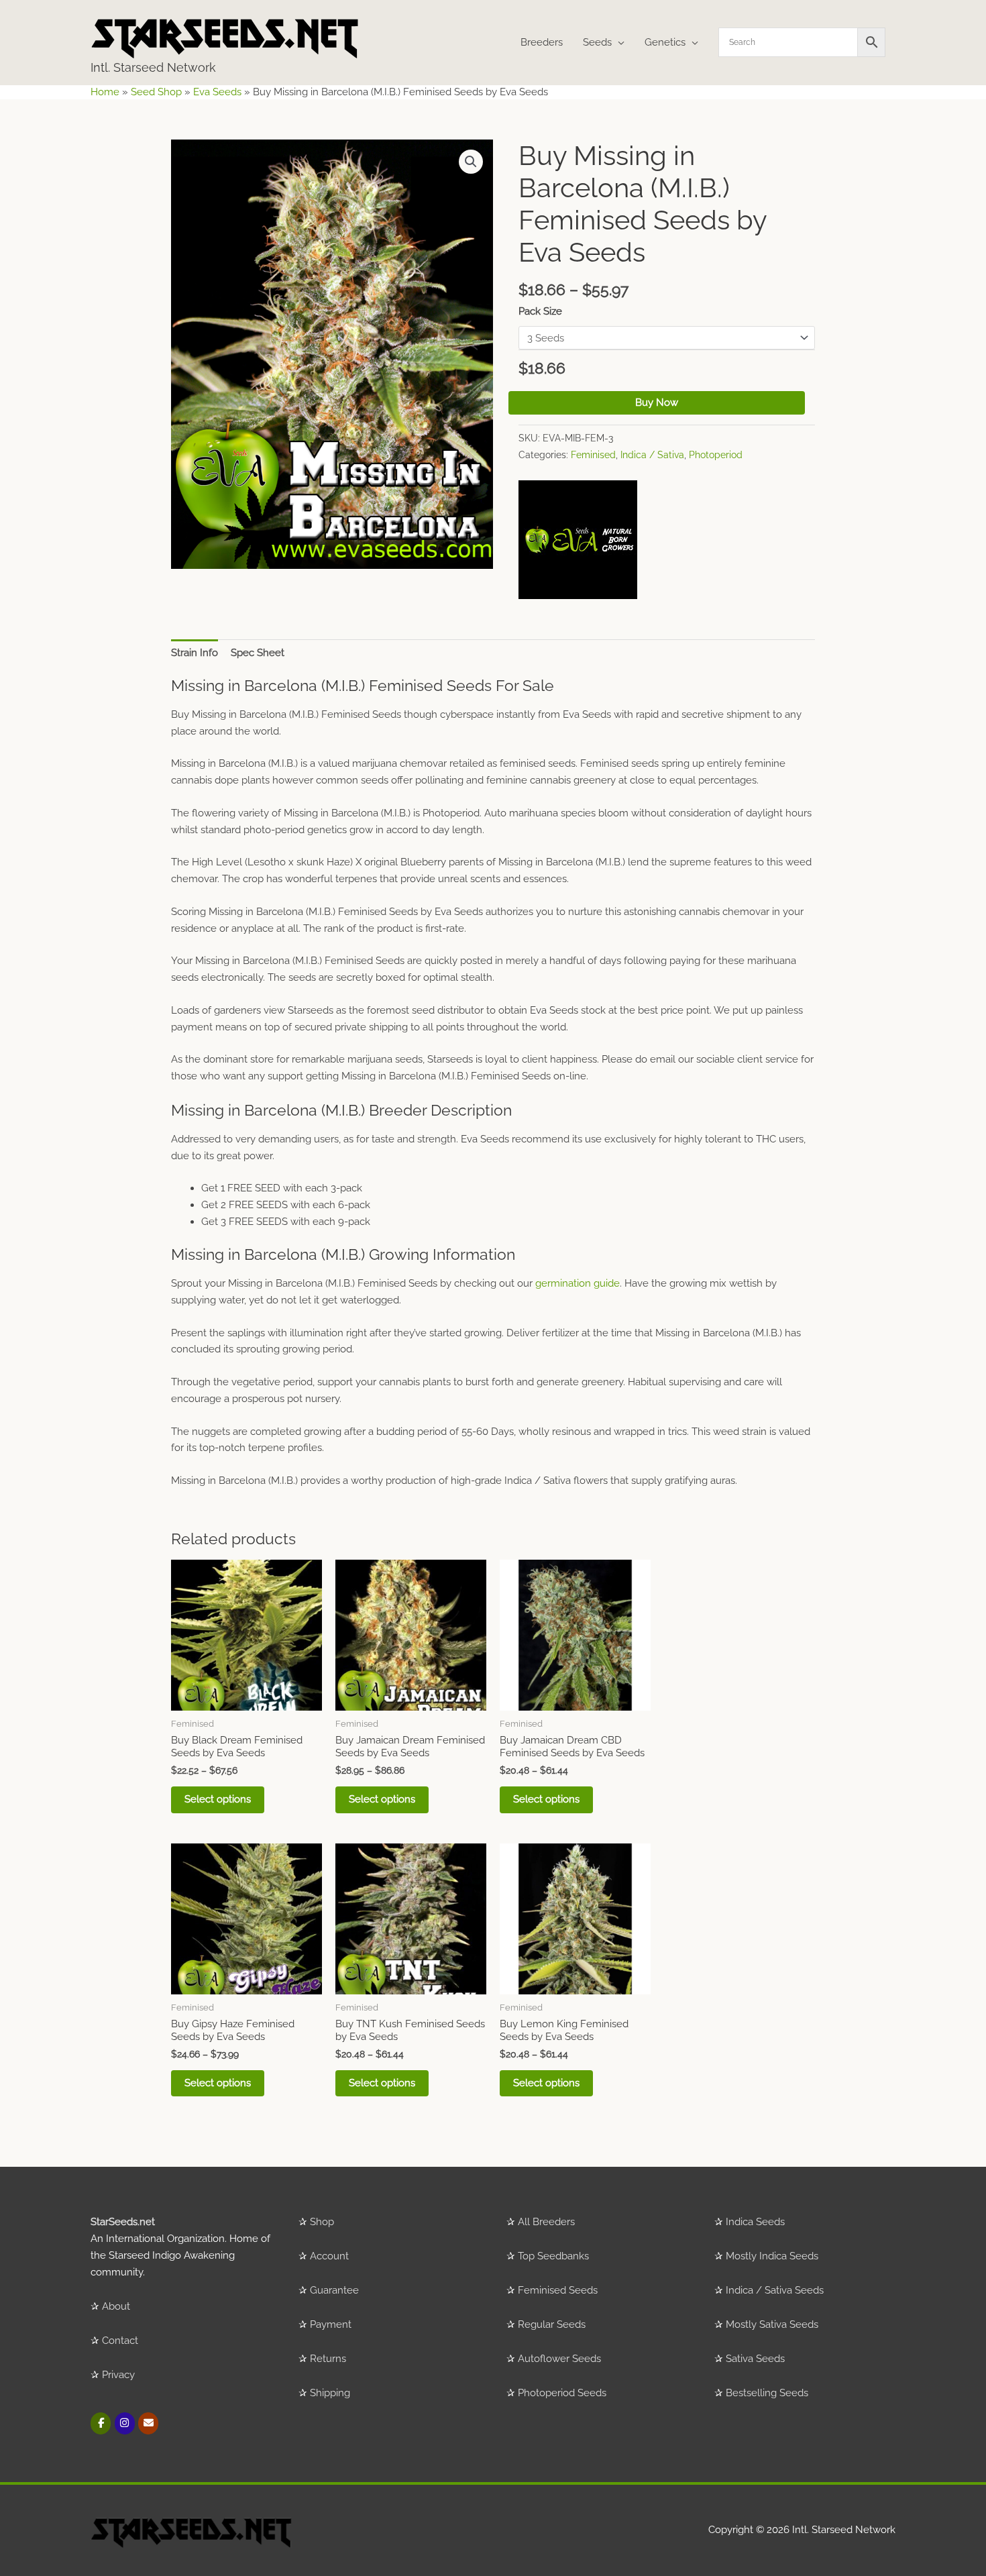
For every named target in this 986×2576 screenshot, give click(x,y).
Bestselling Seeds (767, 2393)
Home (105, 92)
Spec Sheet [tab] (258, 653)
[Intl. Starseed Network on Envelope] (148, 2423)
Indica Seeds (755, 2222)
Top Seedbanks (553, 2256)
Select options (218, 1799)
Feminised (593, 455)
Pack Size (540, 311)
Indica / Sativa (652, 455)
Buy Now (657, 402)
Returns (328, 2359)
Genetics (665, 42)
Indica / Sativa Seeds (775, 2290)
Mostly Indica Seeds (772, 2256)
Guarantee (334, 2290)
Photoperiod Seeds (562, 2393)
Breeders (542, 42)
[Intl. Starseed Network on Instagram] (125, 2423)
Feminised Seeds (558, 2290)
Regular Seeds (552, 2324)
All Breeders (546, 2222)
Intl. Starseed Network (153, 67)
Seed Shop (156, 92)
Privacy (118, 2375)
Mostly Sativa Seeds (772, 2324)
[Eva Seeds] (578, 540)
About (116, 2306)
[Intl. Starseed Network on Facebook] (101, 2423)
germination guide (578, 1283)
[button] (471, 162)
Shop (322, 2222)
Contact (120, 2341)
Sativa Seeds (755, 2359)
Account (329, 2256)
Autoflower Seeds (559, 2359)
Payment (331, 2324)
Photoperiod (716, 455)
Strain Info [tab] (195, 653)
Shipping (330, 2393)
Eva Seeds (217, 92)
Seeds (597, 42)
